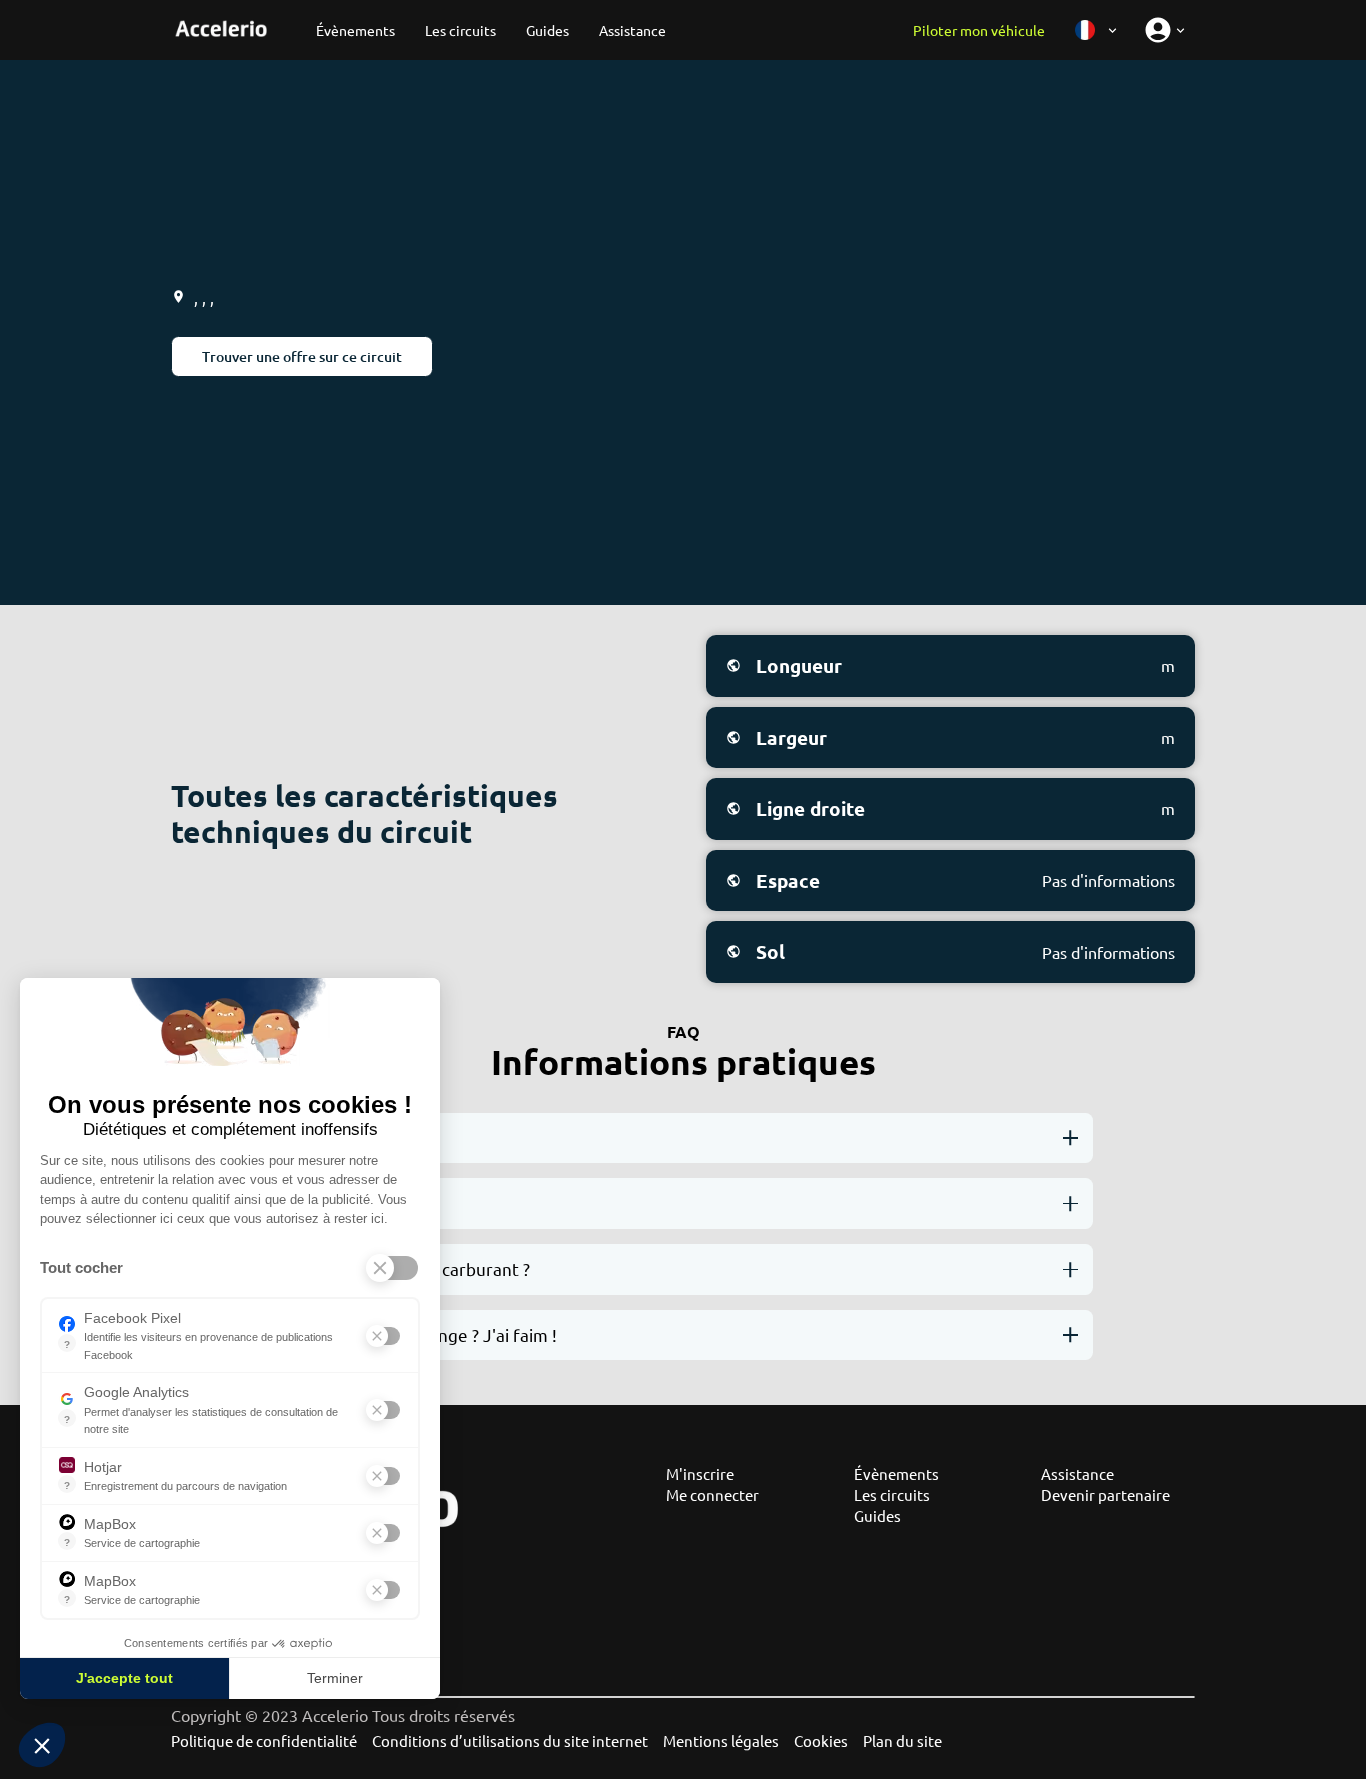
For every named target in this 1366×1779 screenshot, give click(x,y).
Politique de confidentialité (264, 1740)
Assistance (1077, 1473)
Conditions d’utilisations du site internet (510, 1740)
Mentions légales (721, 1740)
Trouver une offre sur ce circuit (302, 356)
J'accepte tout (124, 1678)
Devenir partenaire (1105, 1494)
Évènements (896, 1473)
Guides (877, 1515)
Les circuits (892, 1494)
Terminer (335, 1678)
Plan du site (902, 1740)
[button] (42, 1745)
